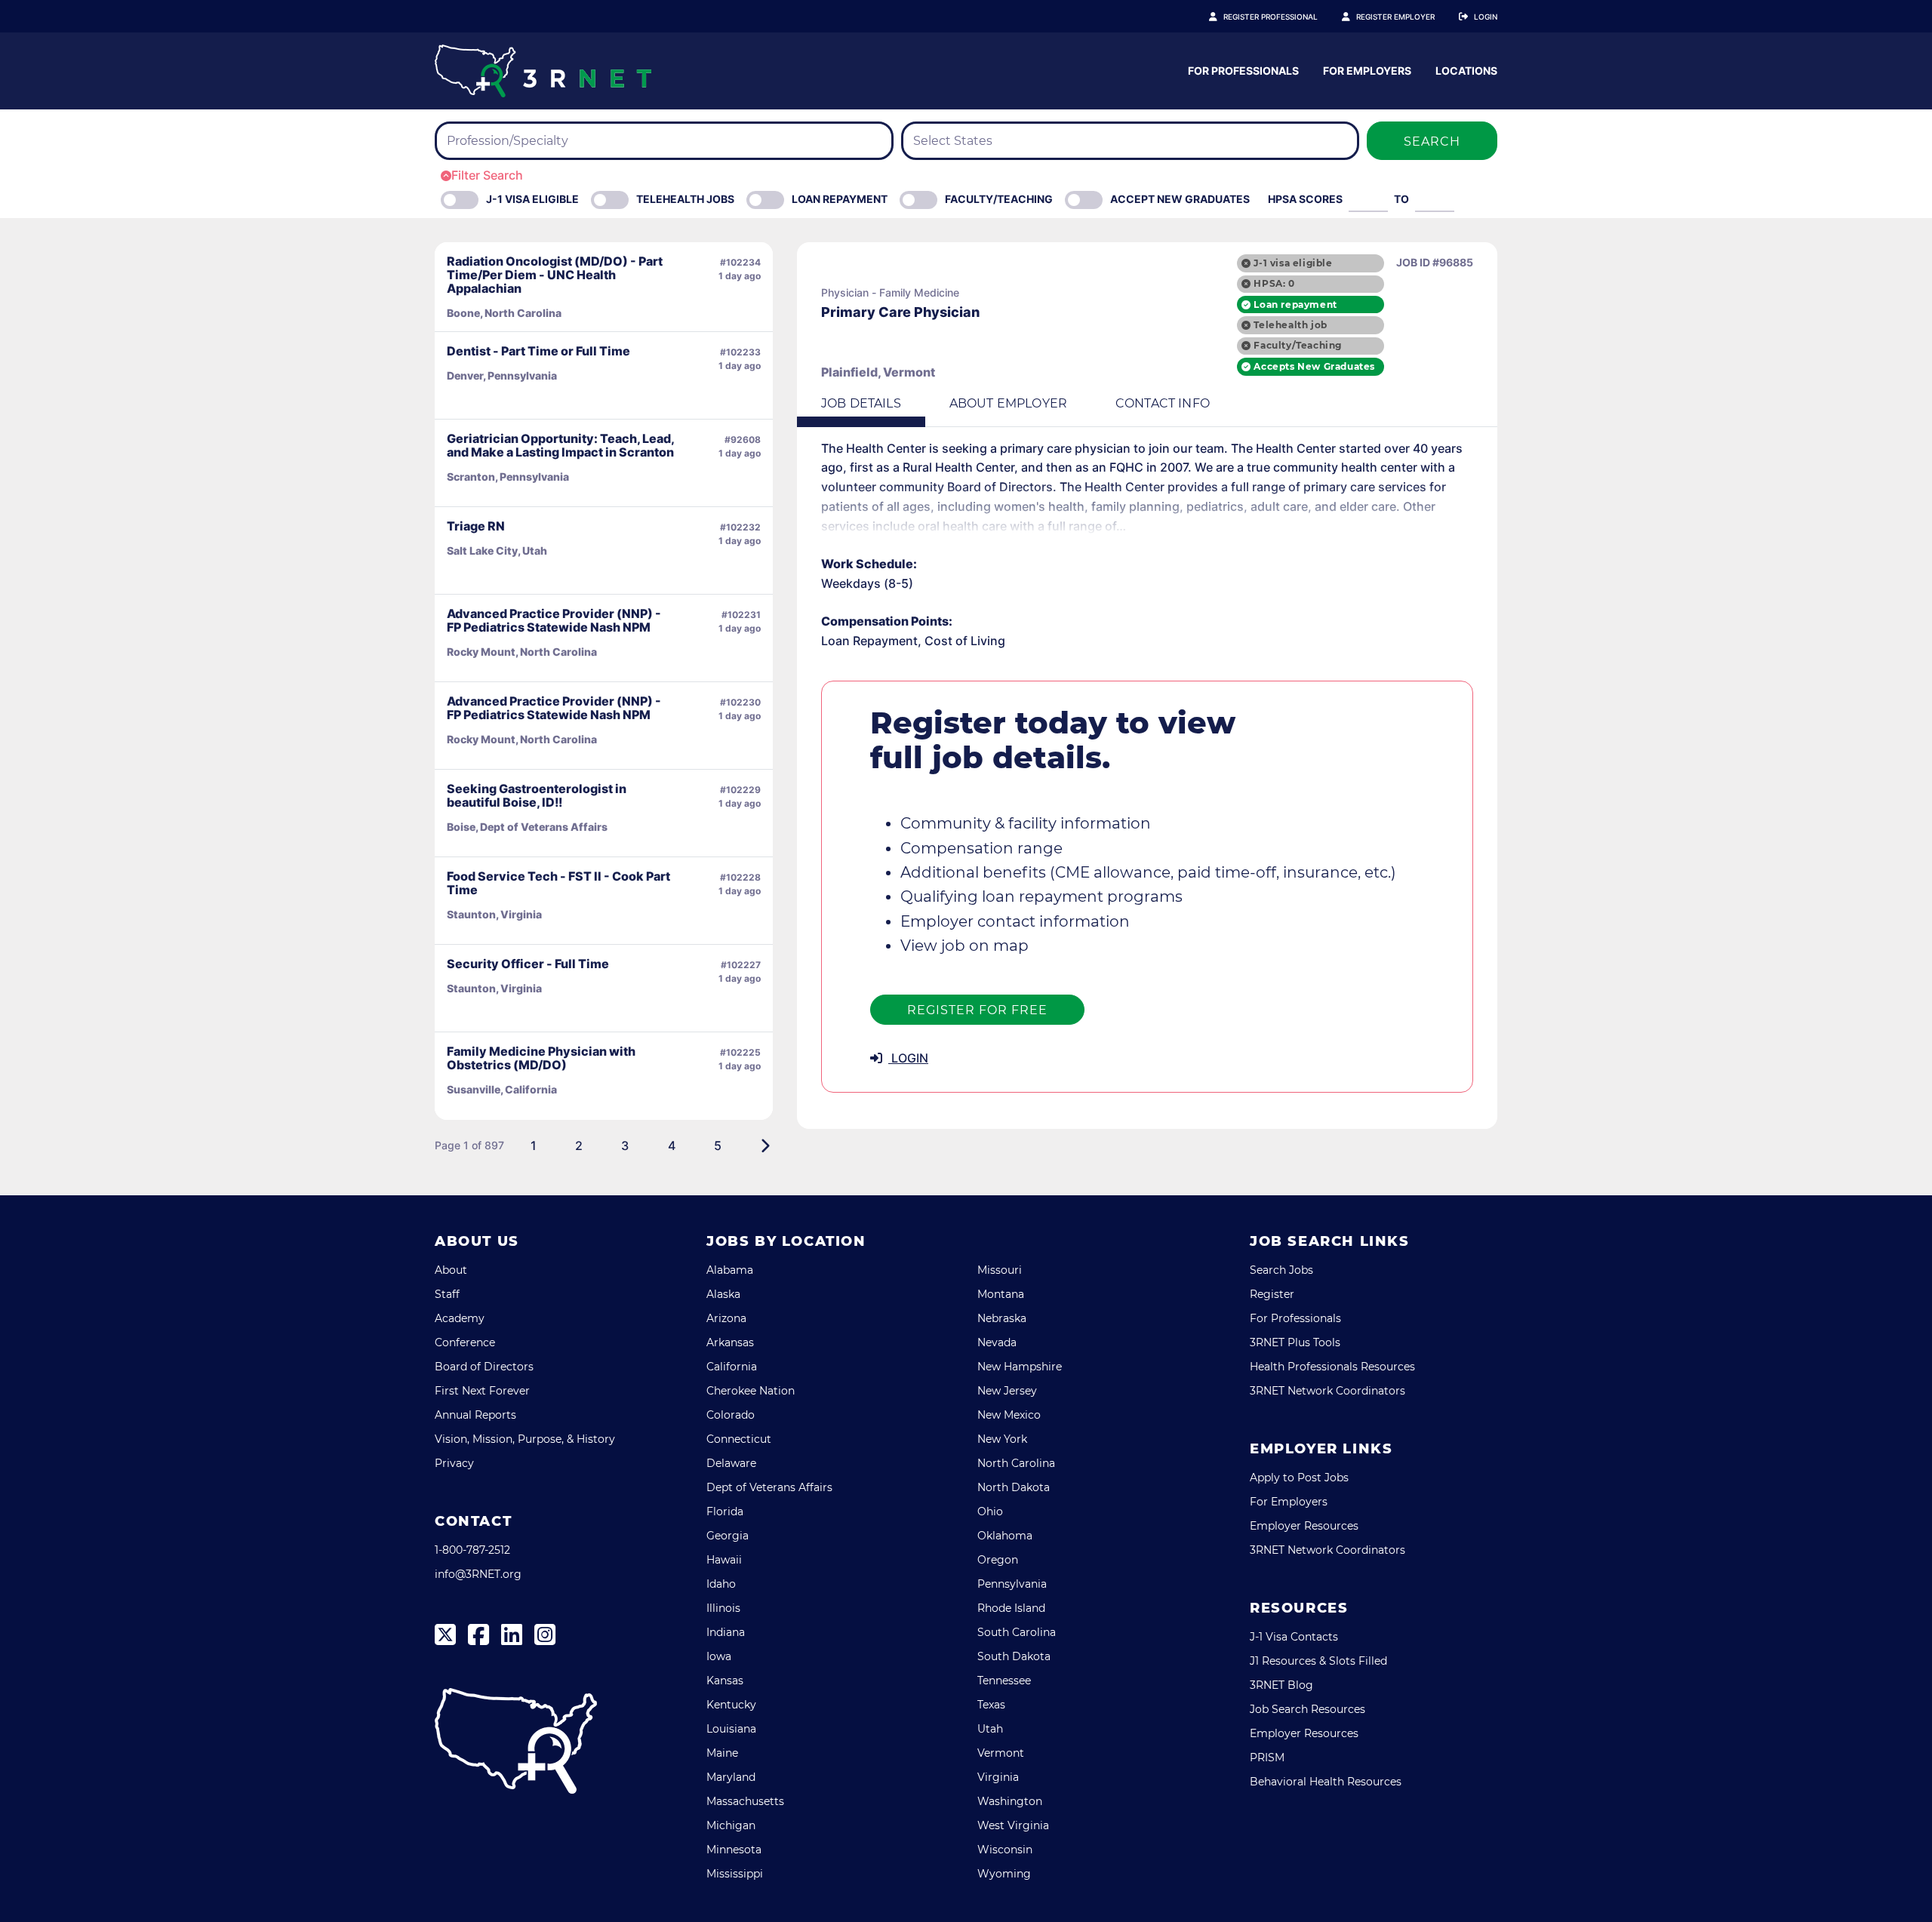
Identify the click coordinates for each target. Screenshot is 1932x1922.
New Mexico (1009, 1415)
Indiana (726, 1632)
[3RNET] (543, 71)
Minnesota (734, 1850)
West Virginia (1013, 1825)
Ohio (990, 1511)
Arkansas (730, 1342)
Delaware (731, 1463)
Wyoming (1004, 1874)
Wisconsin (1005, 1850)
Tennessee (1004, 1681)
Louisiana (731, 1729)
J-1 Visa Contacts (1294, 1637)
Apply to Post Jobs (1299, 1478)
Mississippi (735, 1874)
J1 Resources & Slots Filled (1318, 1661)
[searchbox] (536, 141)
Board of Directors (484, 1367)
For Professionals (1243, 71)
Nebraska (1002, 1318)
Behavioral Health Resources (1326, 1782)
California (732, 1367)
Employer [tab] (1008, 403)
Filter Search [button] (487, 175)
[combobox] (664, 141)
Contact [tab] (1163, 403)
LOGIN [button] (908, 1058)
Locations (1466, 71)
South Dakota (1014, 1656)
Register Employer (1395, 17)
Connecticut (739, 1439)
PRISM (1267, 1757)
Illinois (723, 1608)
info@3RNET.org (478, 1574)
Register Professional (1271, 17)
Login (1486, 17)
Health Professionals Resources (1332, 1367)
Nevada (997, 1342)
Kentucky (731, 1705)
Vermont (1001, 1753)
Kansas (725, 1681)
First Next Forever (482, 1391)
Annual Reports (475, 1415)
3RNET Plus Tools (1295, 1342)
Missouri (1000, 1270)
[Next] (765, 1146)
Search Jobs (1281, 1270)
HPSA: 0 (1274, 283)
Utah (990, 1729)
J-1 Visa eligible (532, 199)
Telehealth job (1290, 325)
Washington (1010, 1801)
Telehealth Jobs (685, 199)
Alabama (730, 1270)
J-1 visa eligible (1293, 263)
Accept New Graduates (1180, 199)
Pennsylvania (1012, 1584)
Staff (447, 1294)
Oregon (998, 1560)
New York (1002, 1439)
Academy (460, 1318)
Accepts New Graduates (1314, 366)
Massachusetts (745, 1801)
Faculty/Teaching (999, 199)
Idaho (721, 1584)
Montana (1001, 1294)
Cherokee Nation (751, 1391)
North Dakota (1014, 1487)
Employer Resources (1304, 1526)
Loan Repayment (840, 199)
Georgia (728, 1536)
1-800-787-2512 (472, 1550)
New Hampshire (1020, 1367)
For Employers (1367, 71)
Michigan (731, 1825)
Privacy (454, 1463)
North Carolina (1016, 1463)
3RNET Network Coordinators (1327, 1391)
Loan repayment (1295, 304)
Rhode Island (1011, 1608)
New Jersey (1007, 1391)
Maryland (731, 1777)
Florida (725, 1511)
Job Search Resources (1307, 1709)
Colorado (731, 1415)
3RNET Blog (1281, 1685)
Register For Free (977, 1010)
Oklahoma (1005, 1536)
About (451, 1270)
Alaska (723, 1294)
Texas (991, 1705)
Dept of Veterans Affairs (769, 1487)
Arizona (726, 1318)
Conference (465, 1342)
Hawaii (724, 1560)
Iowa (719, 1656)
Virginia (998, 1777)
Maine (722, 1753)
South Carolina (1017, 1632)
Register (1272, 1294)
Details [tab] (861, 403)
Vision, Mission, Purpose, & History (525, 1439)
